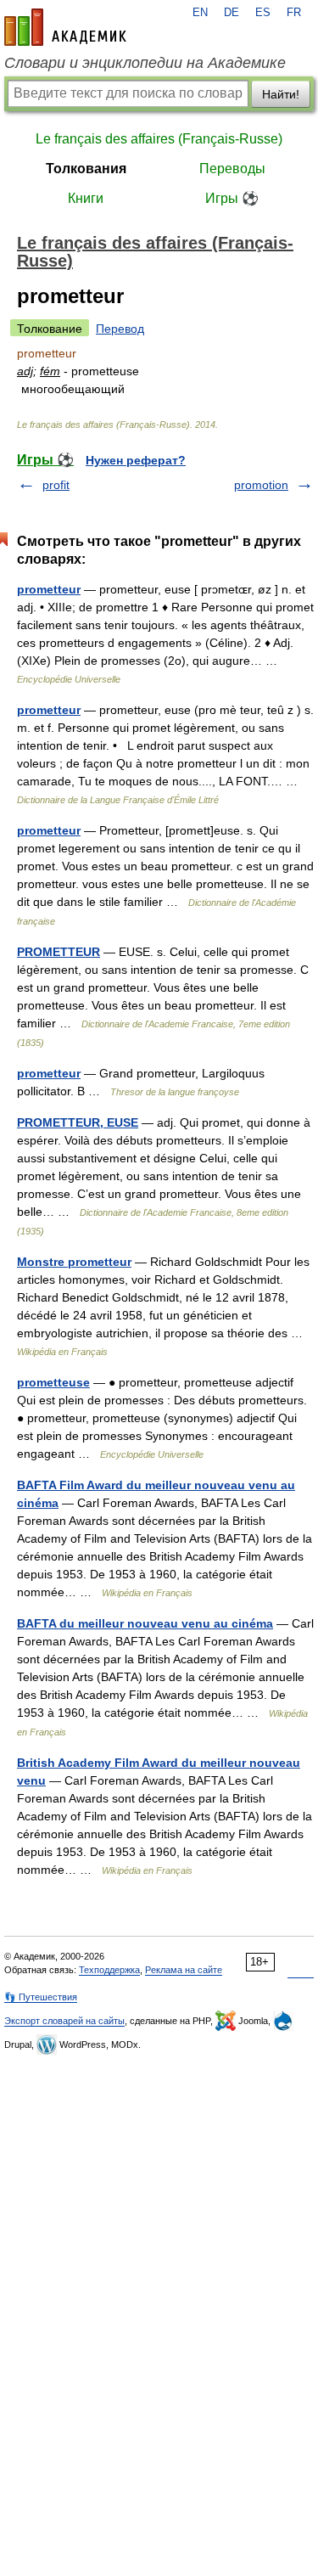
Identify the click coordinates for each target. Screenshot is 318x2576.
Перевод (120, 329)
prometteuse (53, 1382)
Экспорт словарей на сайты (64, 2021)
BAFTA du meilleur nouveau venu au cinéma (145, 1623)
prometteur (49, 589)
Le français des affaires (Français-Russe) (159, 139)
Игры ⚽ (232, 198)
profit (56, 485)
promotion (261, 485)
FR (294, 13)
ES (263, 13)
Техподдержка (109, 1970)
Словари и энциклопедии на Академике (145, 63)
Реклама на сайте (184, 1970)
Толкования (86, 169)
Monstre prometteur (74, 1262)
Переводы (232, 169)
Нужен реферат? (136, 460)
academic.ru (65, 27)
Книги (86, 198)
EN (200, 13)
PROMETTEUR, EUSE (78, 1122)
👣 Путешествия (41, 1997)
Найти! (281, 94)
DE (232, 13)
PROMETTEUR (59, 952)
